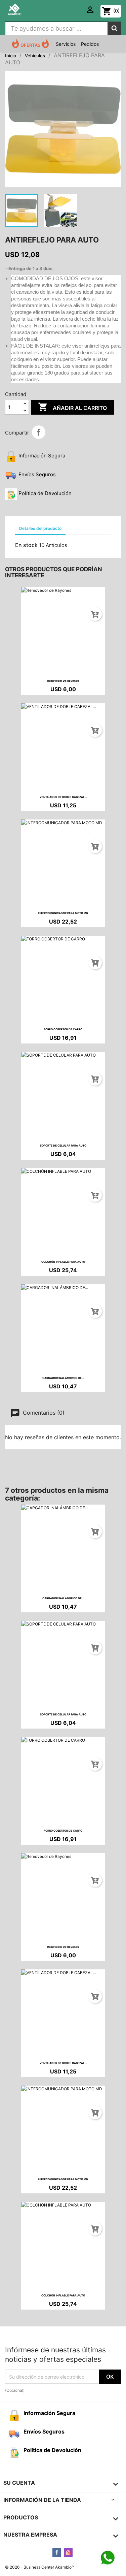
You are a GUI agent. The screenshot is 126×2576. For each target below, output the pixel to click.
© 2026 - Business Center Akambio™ (39, 2567)
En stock (26, 545)
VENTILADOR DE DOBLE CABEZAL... (63, 797)
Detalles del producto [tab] (40, 528)
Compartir (39, 432)
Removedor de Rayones (63, 681)
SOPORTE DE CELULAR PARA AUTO (63, 1146)
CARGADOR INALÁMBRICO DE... (63, 1378)
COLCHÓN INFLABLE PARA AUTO (63, 1262)
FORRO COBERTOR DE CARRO (63, 1029)
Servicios (66, 44)
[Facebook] (57, 2552)
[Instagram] (68, 2552)
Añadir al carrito (72, 407)
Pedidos (90, 44)
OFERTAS (30, 45)
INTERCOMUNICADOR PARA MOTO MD (63, 913)
